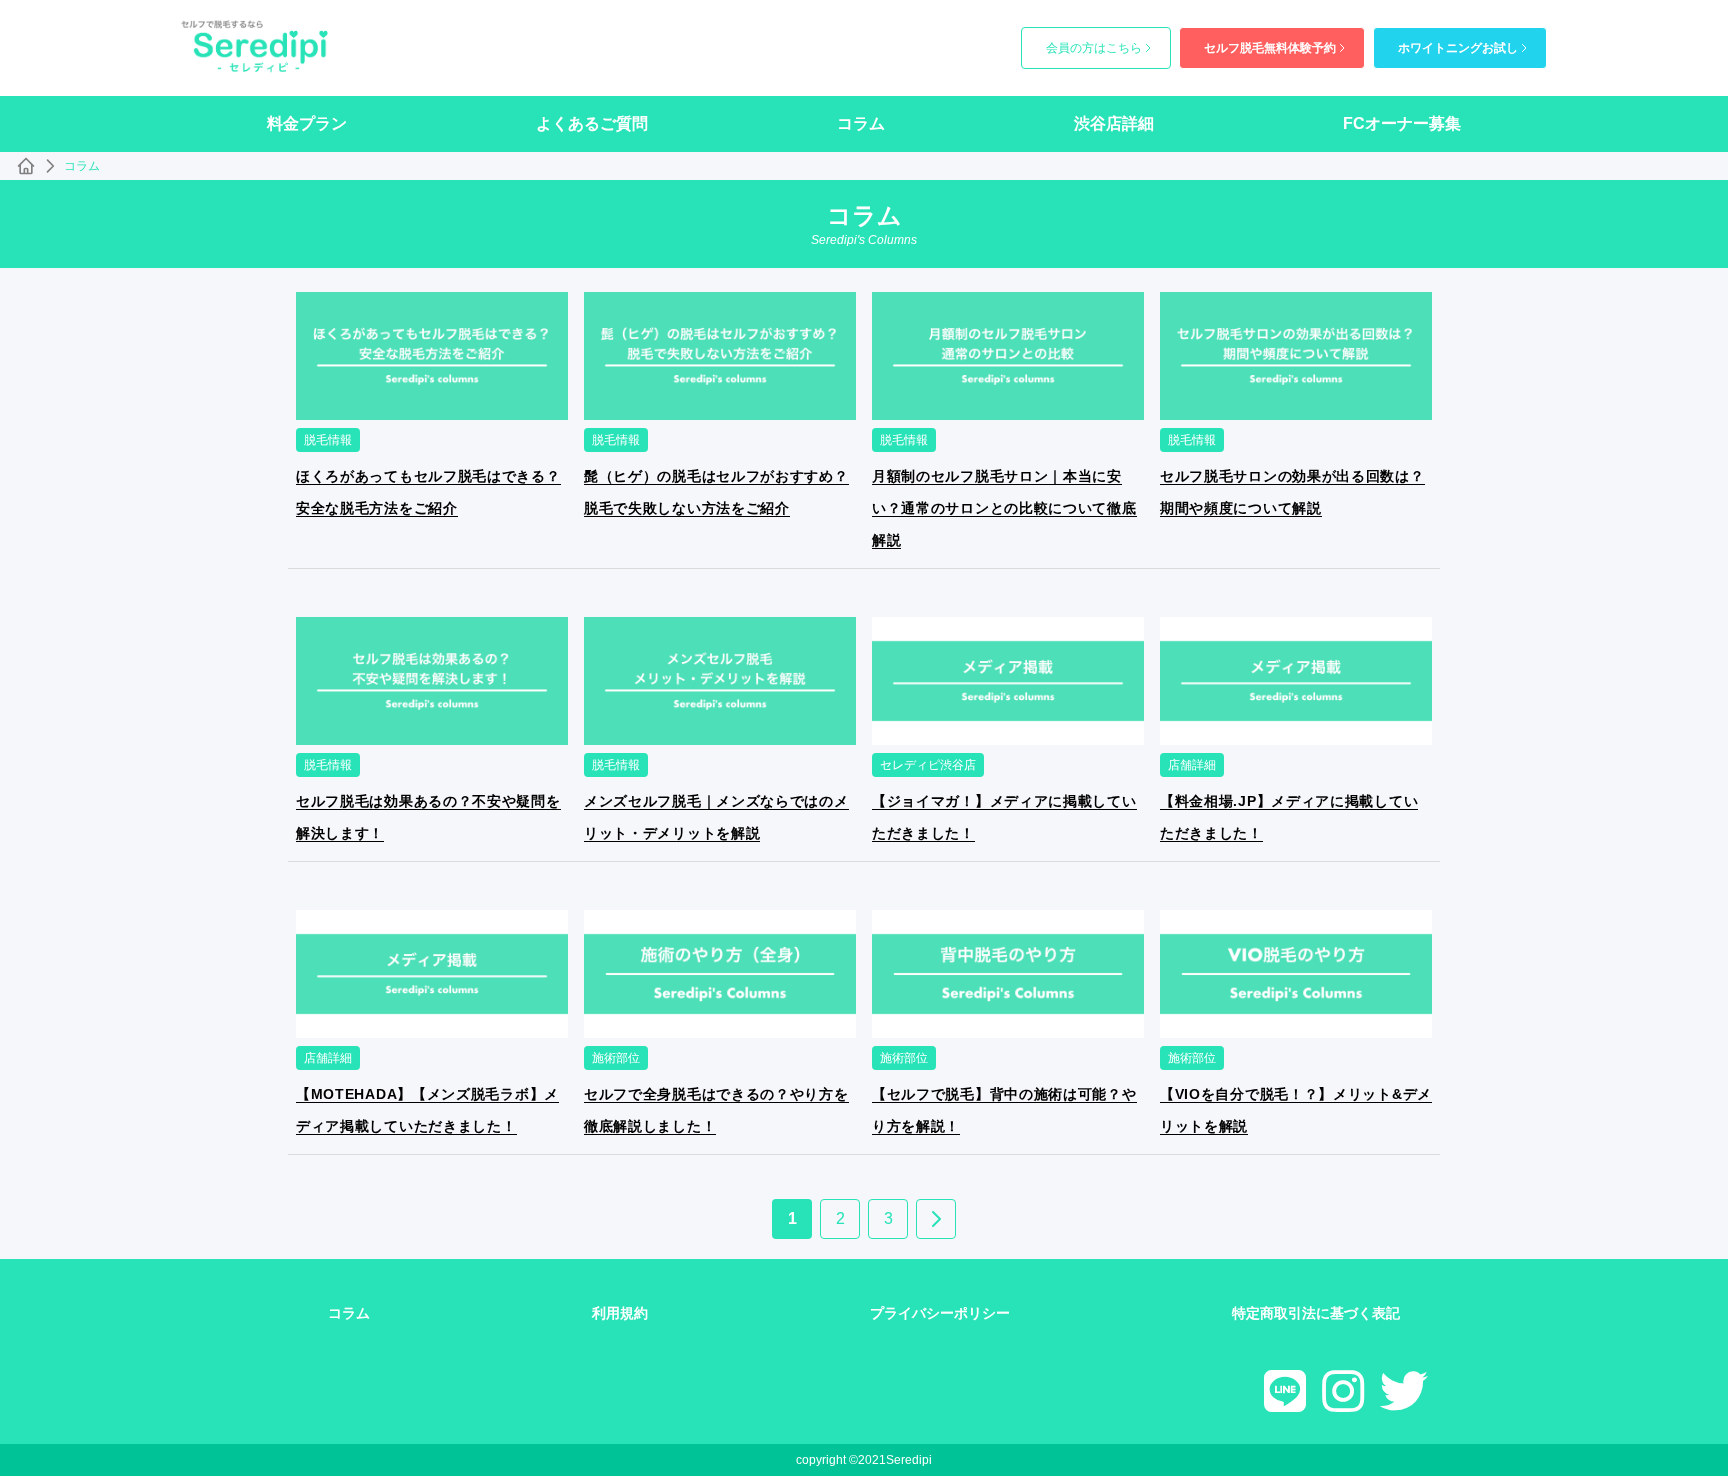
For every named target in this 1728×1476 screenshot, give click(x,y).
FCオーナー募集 (1402, 123)
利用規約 (620, 1313)
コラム (861, 123)
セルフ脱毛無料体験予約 (1270, 48)
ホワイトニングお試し (1458, 48)
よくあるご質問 (592, 123)
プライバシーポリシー (940, 1313)
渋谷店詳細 (1114, 123)
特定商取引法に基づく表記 (1316, 1313)
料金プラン (307, 123)
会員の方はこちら (1094, 48)
